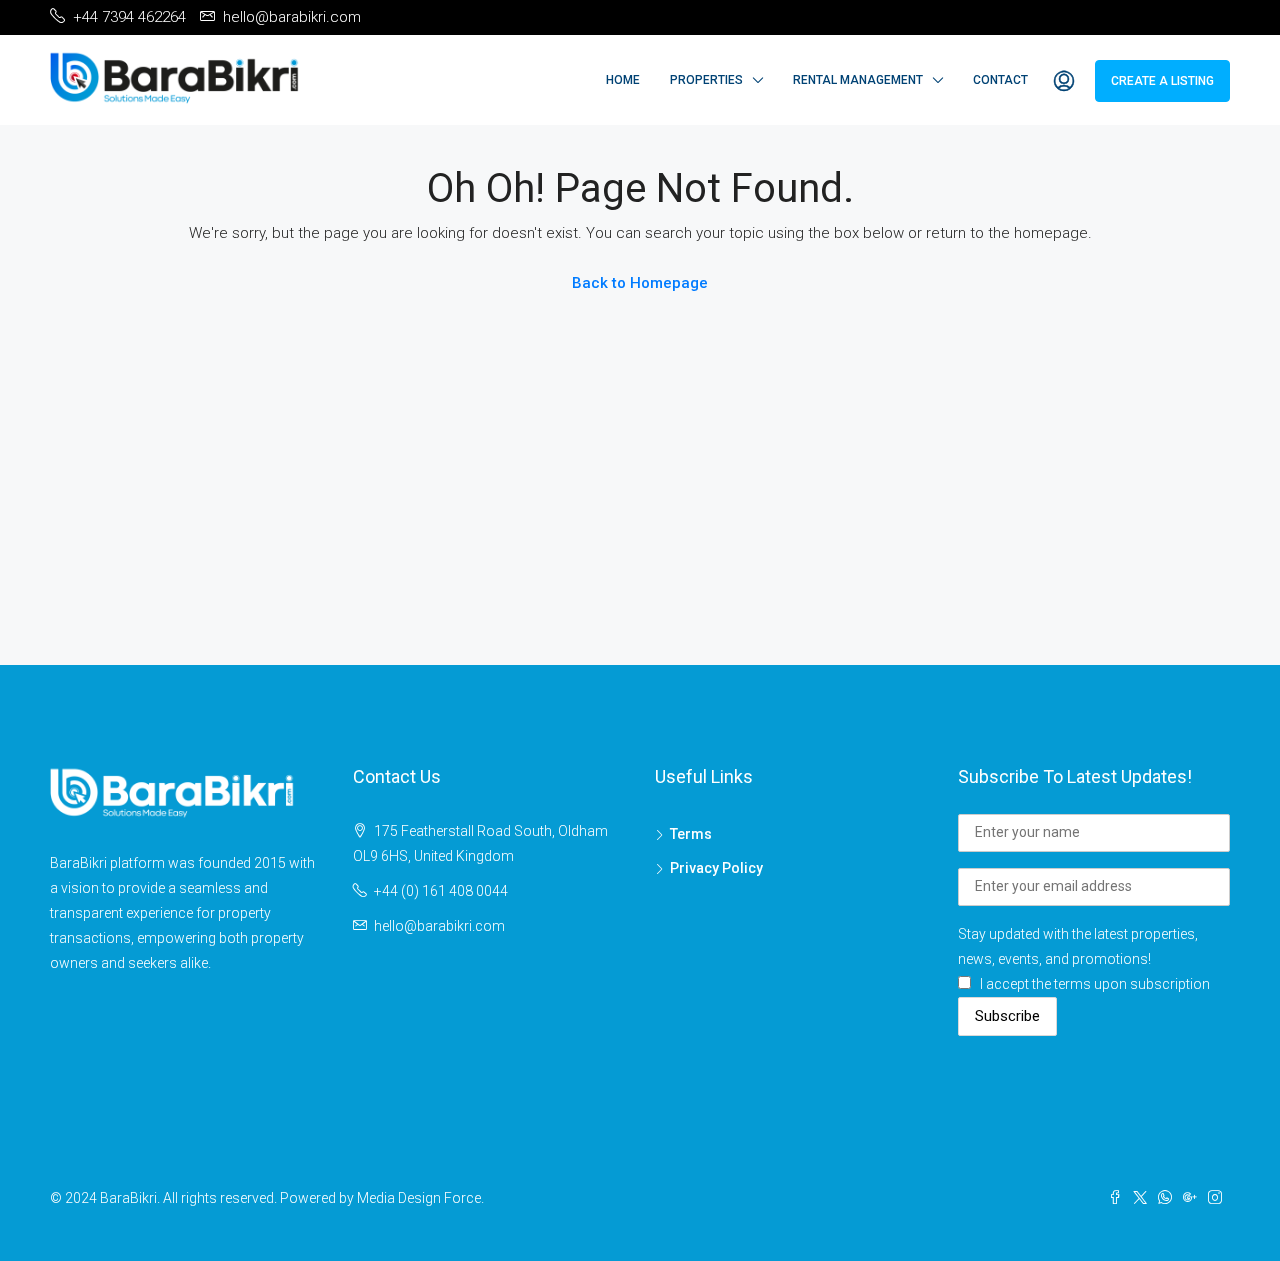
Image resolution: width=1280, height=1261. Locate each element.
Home (623, 80)
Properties (706, 80)
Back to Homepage (640, 283)
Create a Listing (1162, 81)
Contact (1000, 80)
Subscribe (1007, 1016)
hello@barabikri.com (439, 926)
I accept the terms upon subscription (1095, 984)
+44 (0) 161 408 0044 (441, 891)
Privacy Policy (716, 868)
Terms (691, 834)
